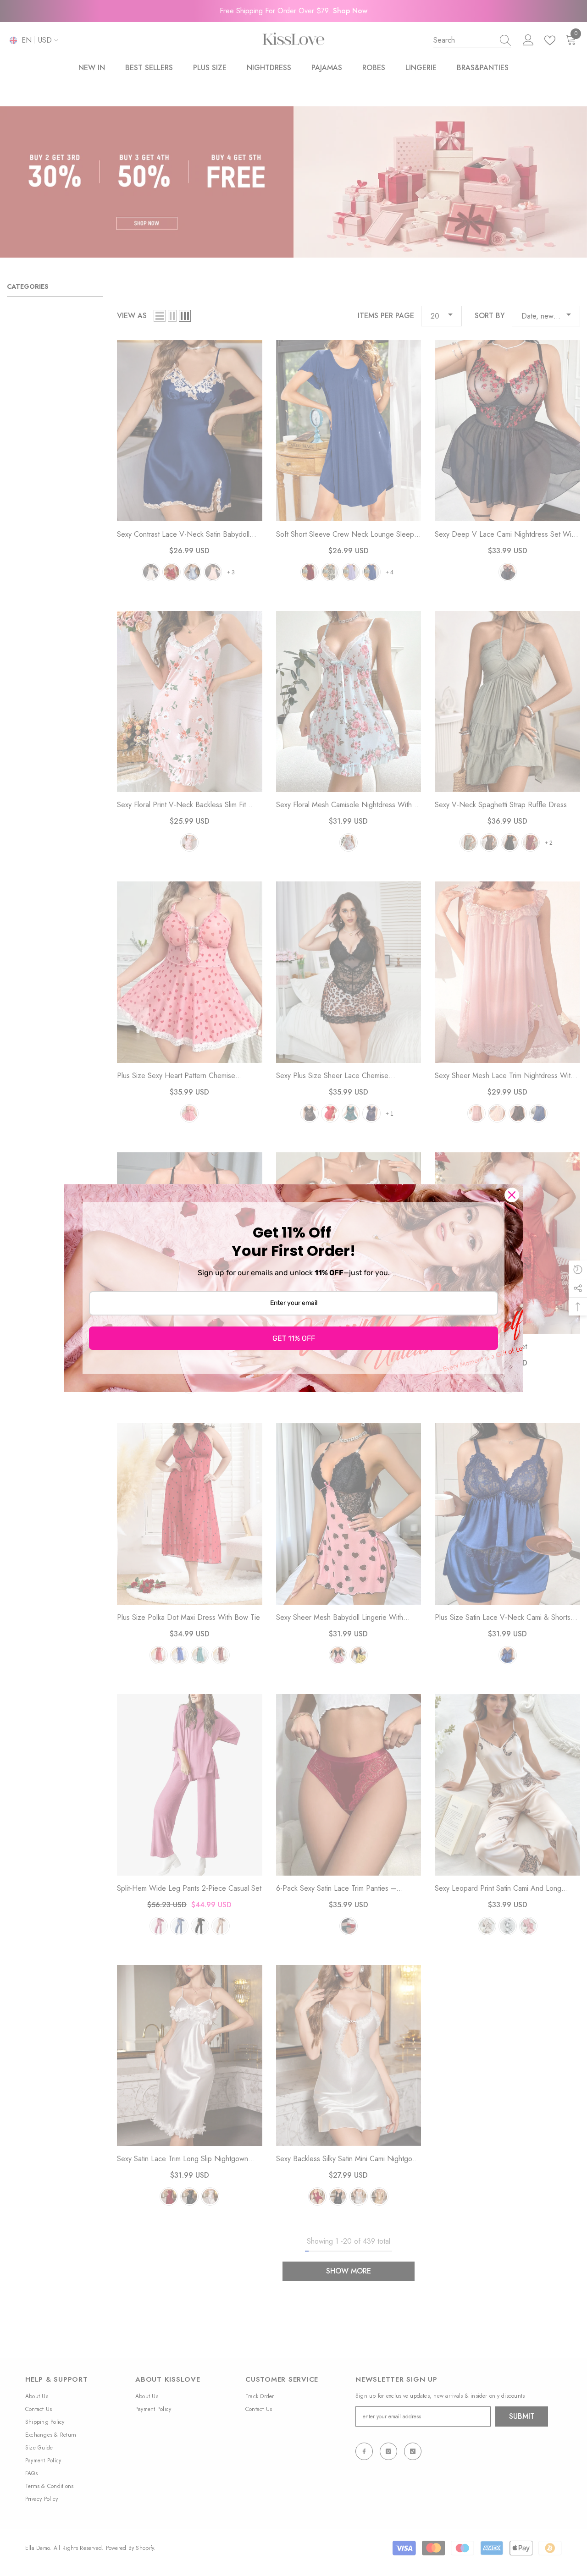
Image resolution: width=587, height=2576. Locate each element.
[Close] (512, 1195)
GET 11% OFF (294, 1338)
